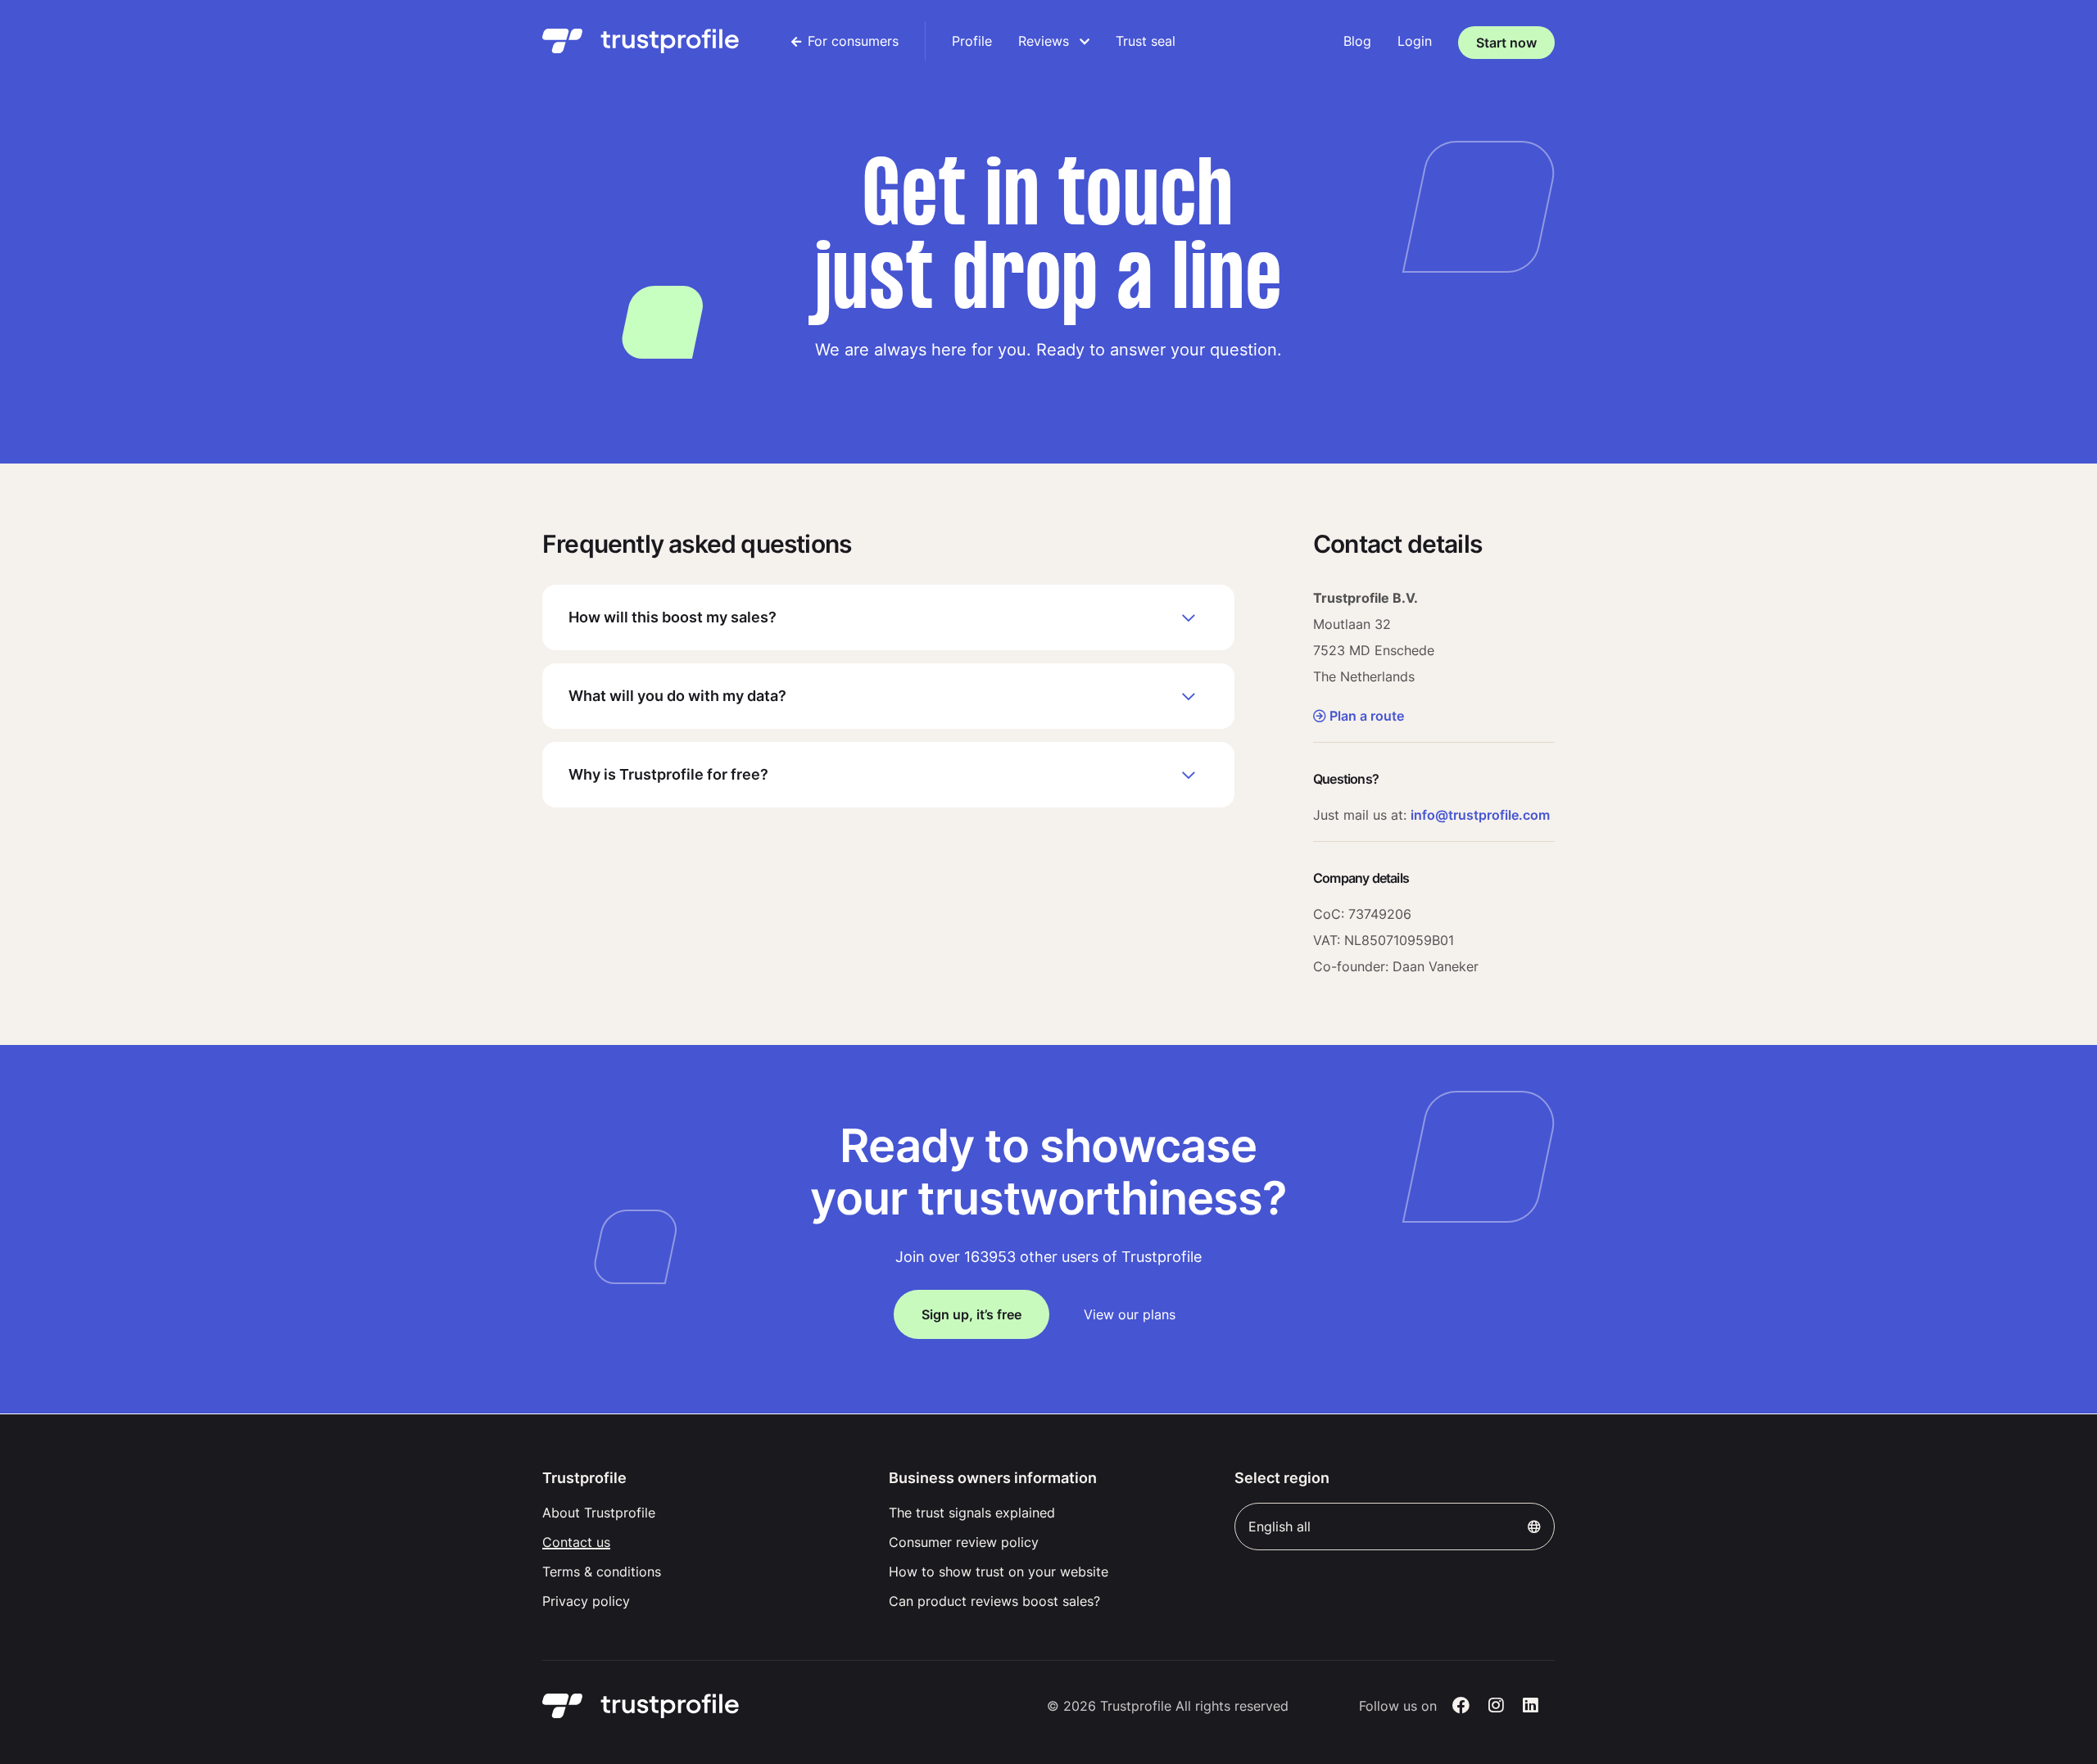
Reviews (1046, 41)
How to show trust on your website (999, 1572)
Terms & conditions (602, 1572)
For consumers (853, 41)
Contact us (576, 1542)
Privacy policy (586, 1601)
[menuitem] (845, 41)
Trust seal (1146, 41)
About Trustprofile (599, 1513)
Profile (972, 41)
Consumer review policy (964, 1542)
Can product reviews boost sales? (994, 1601)
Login (1415, 41)
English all (1279, 1527)
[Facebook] (1461, 1706)
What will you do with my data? (677, 696)
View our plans (1130, 1314)
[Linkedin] (1531, 1706)
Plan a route (1367, 716)
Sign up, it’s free (972, 1314)
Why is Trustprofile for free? (668, 774)
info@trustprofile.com (1480, 815)
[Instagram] (1496, 1706)
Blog (1357, 41)
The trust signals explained (972, 1513)
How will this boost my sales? (673, 617)
